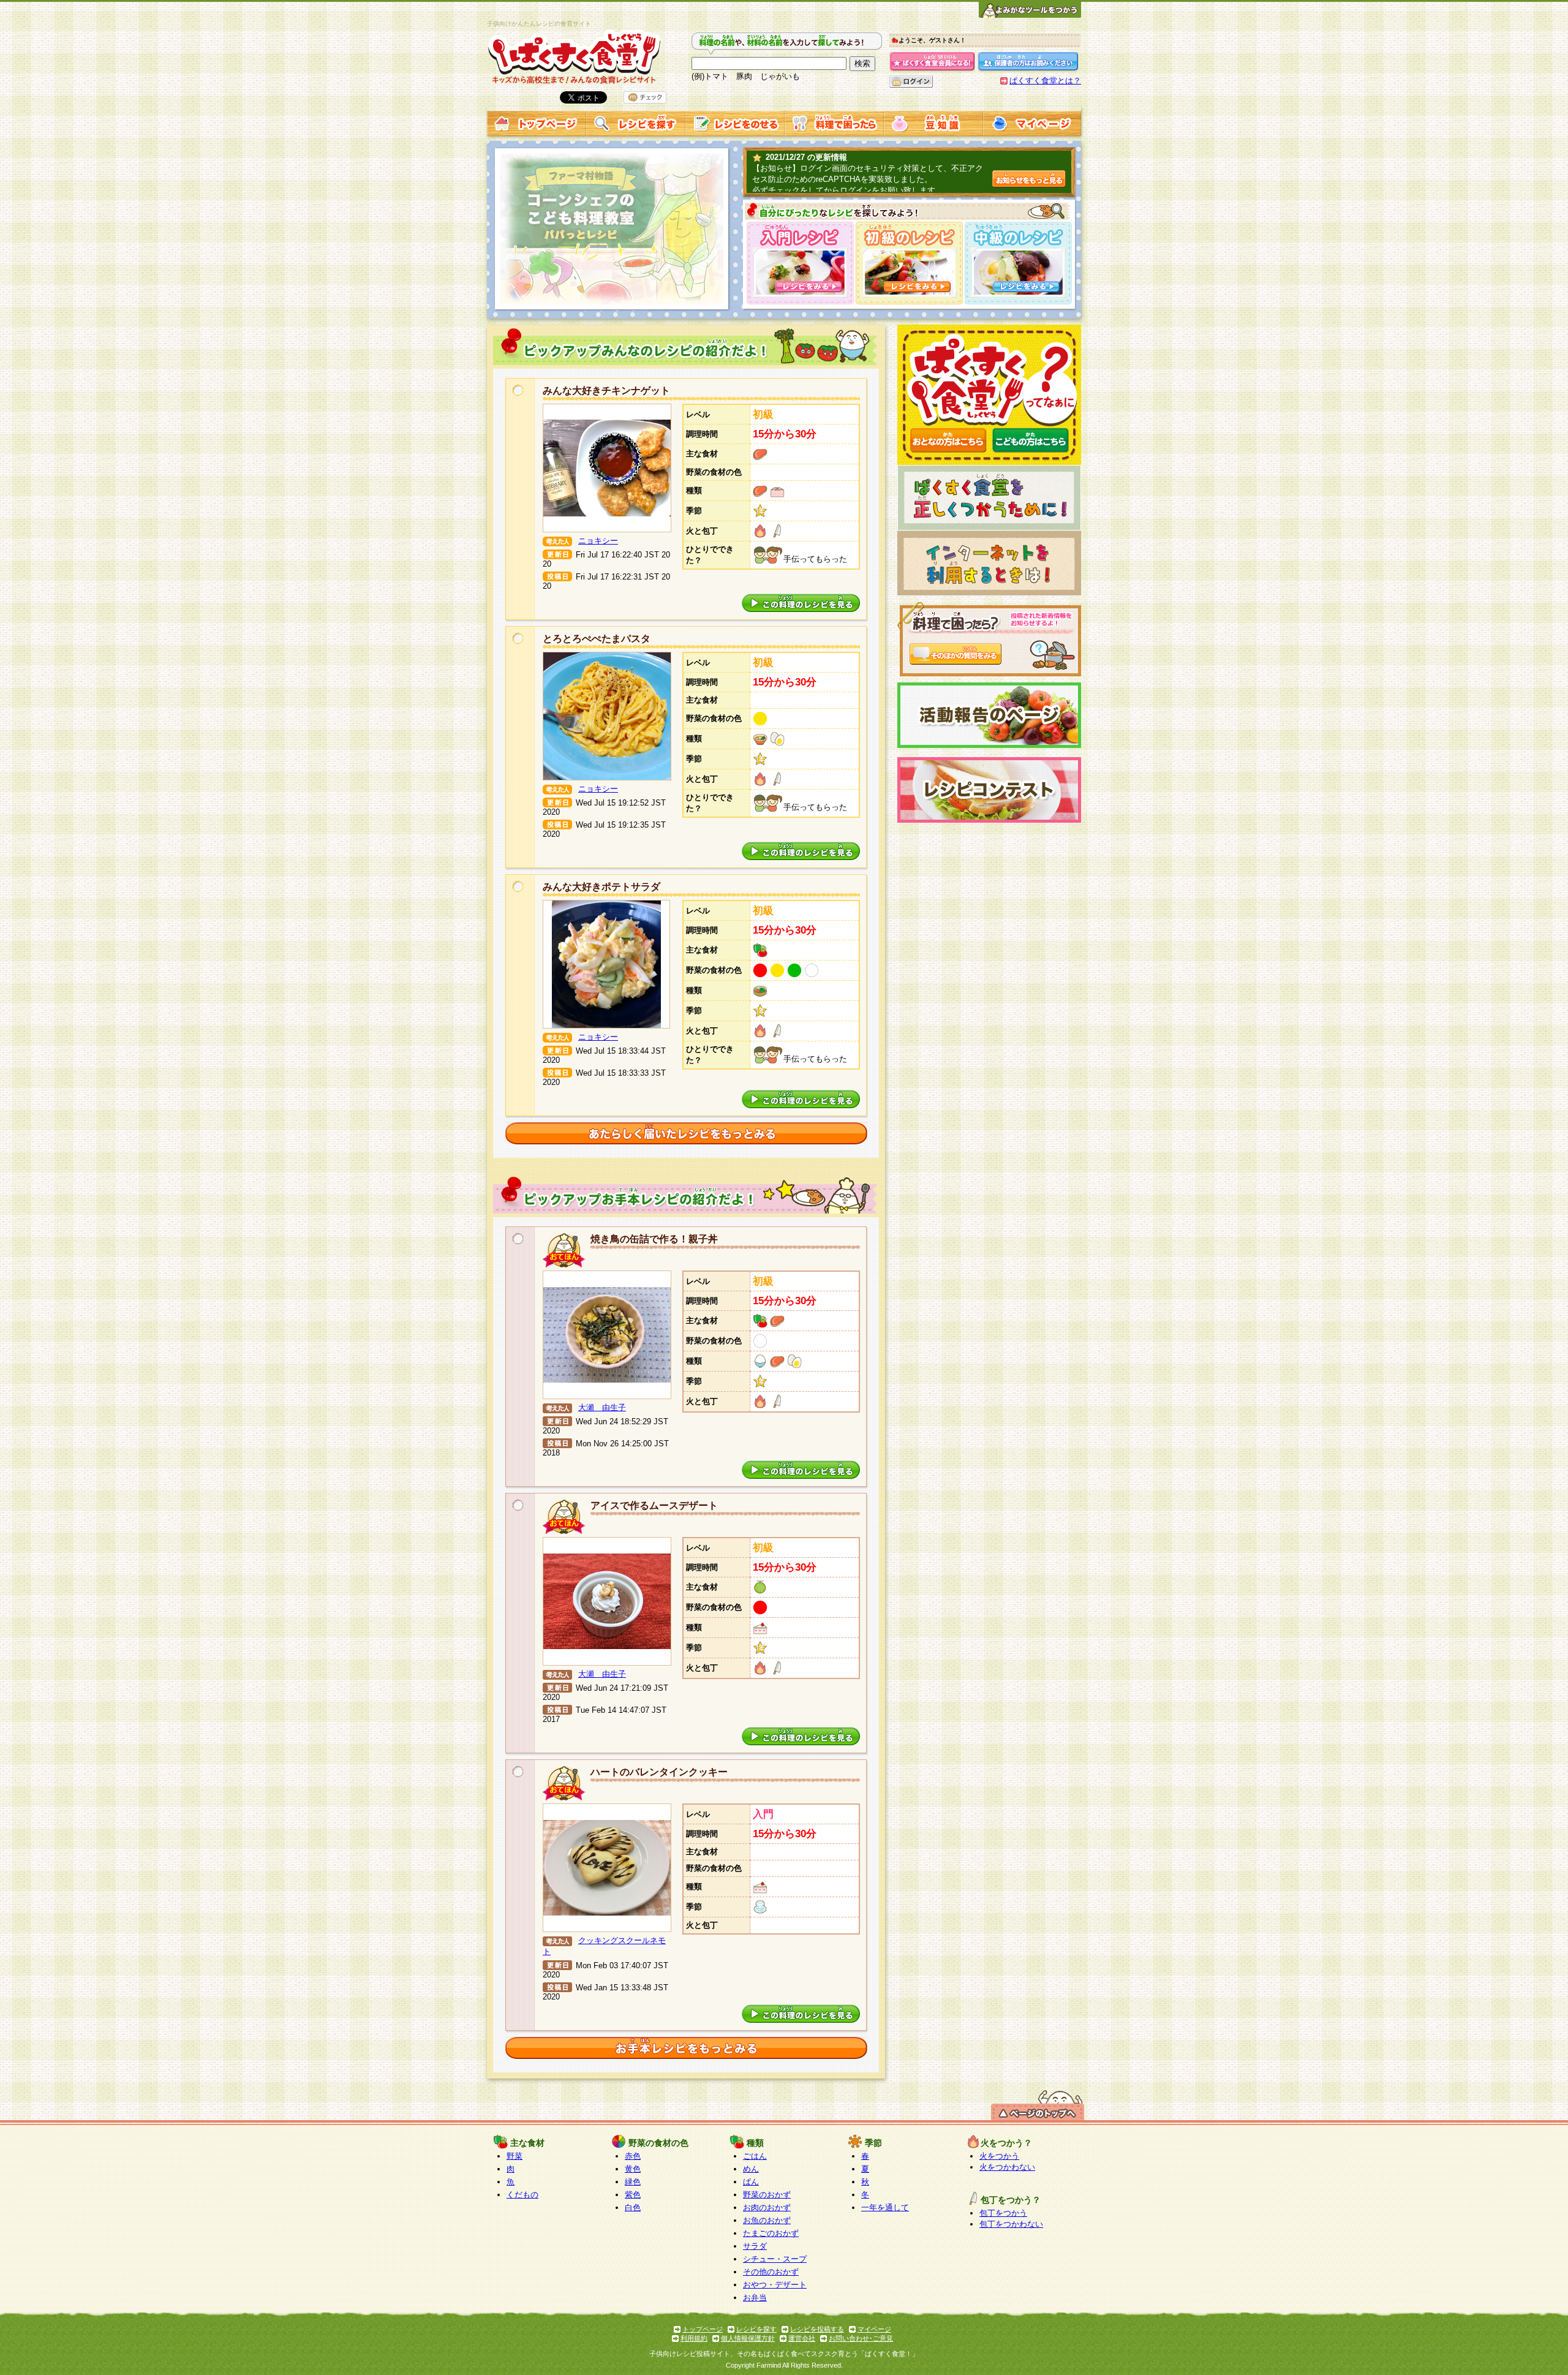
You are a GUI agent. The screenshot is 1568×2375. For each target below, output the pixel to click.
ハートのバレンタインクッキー (659, 1772)
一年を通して (885, 2207)
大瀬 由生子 (602, 1407)
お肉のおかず (767, 2207)
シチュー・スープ (775, 2259)
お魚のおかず (767, 2220)
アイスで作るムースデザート (654, 1505)
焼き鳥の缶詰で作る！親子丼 (654, 1239)
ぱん (751, 2182)
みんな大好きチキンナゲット (606, 391)
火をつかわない (1007, 2167)
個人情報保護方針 (748, 2338)
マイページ (874, 2329)
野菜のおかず (767, 2195)
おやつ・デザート (775, 2285)
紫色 (633, 2195)
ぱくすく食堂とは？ (1045, 81)
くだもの (522, 2195)
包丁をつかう (1003, 2213)
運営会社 (802, 2338)
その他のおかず (771, 2272)
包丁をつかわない (1011, 2224)
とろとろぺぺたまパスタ (597, 639)
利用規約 (694, 2338)
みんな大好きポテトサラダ (601, 887)
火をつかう (999, 2156)
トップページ (703, 2329)
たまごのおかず (771, 2233)
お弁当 (755, 2298)
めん (751, 2169)
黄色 (633, 2169)
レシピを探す (756, 2329)
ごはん (755, 2156)
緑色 (633, 2182)
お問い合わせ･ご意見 (861, 2338)
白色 (633, 2207)
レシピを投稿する (817, 2329)
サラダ (755, 2246)
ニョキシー (598, 541)
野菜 (514, 2156)
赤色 (633, 2156)
